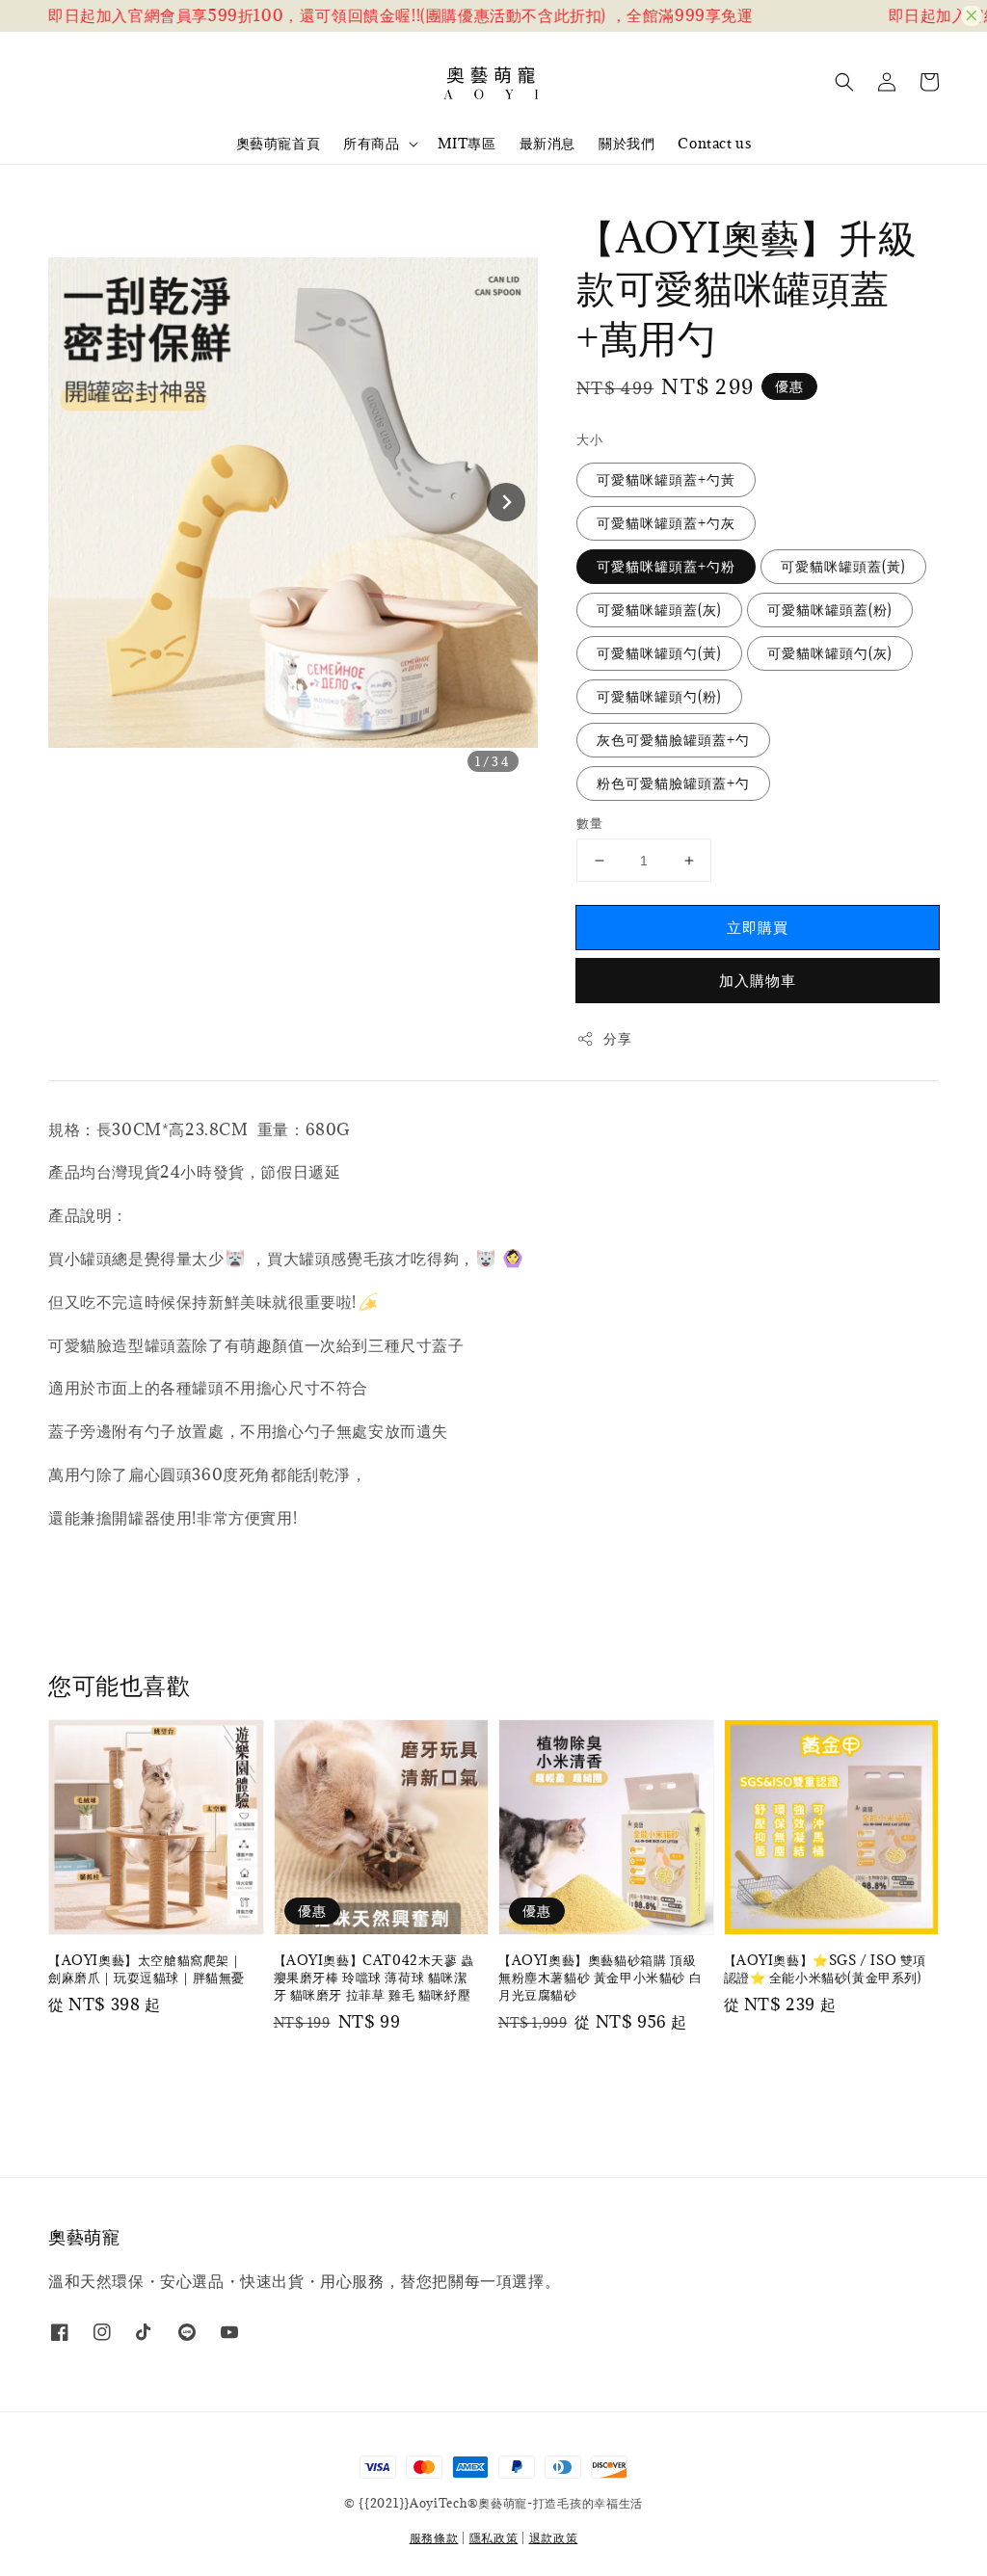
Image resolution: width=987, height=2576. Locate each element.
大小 (589, 439)
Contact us (714, 143)
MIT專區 (467, 143)
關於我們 (627, 143)
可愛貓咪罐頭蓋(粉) (830, 610)
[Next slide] (506, 502)
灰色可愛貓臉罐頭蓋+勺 (673, 740)
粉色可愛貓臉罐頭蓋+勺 (673, 783)
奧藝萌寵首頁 (279, 143)
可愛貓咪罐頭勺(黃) (659, 653)
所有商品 (371, 144)
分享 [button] (617, 1038)
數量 (589, 823)
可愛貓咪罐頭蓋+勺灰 (666, 523)
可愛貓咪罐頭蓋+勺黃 (666, 479)
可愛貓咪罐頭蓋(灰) (659, 610)
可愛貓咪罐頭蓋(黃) (843, 566)
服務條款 (434, 2537)
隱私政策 (494, 2537)
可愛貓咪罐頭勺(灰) (830, 653)
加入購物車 (758, 980)
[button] (844, 82)
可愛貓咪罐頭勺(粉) (659, 696)
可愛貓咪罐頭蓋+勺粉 (666, 566)
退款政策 (554, 2537)
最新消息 (547, 143)
